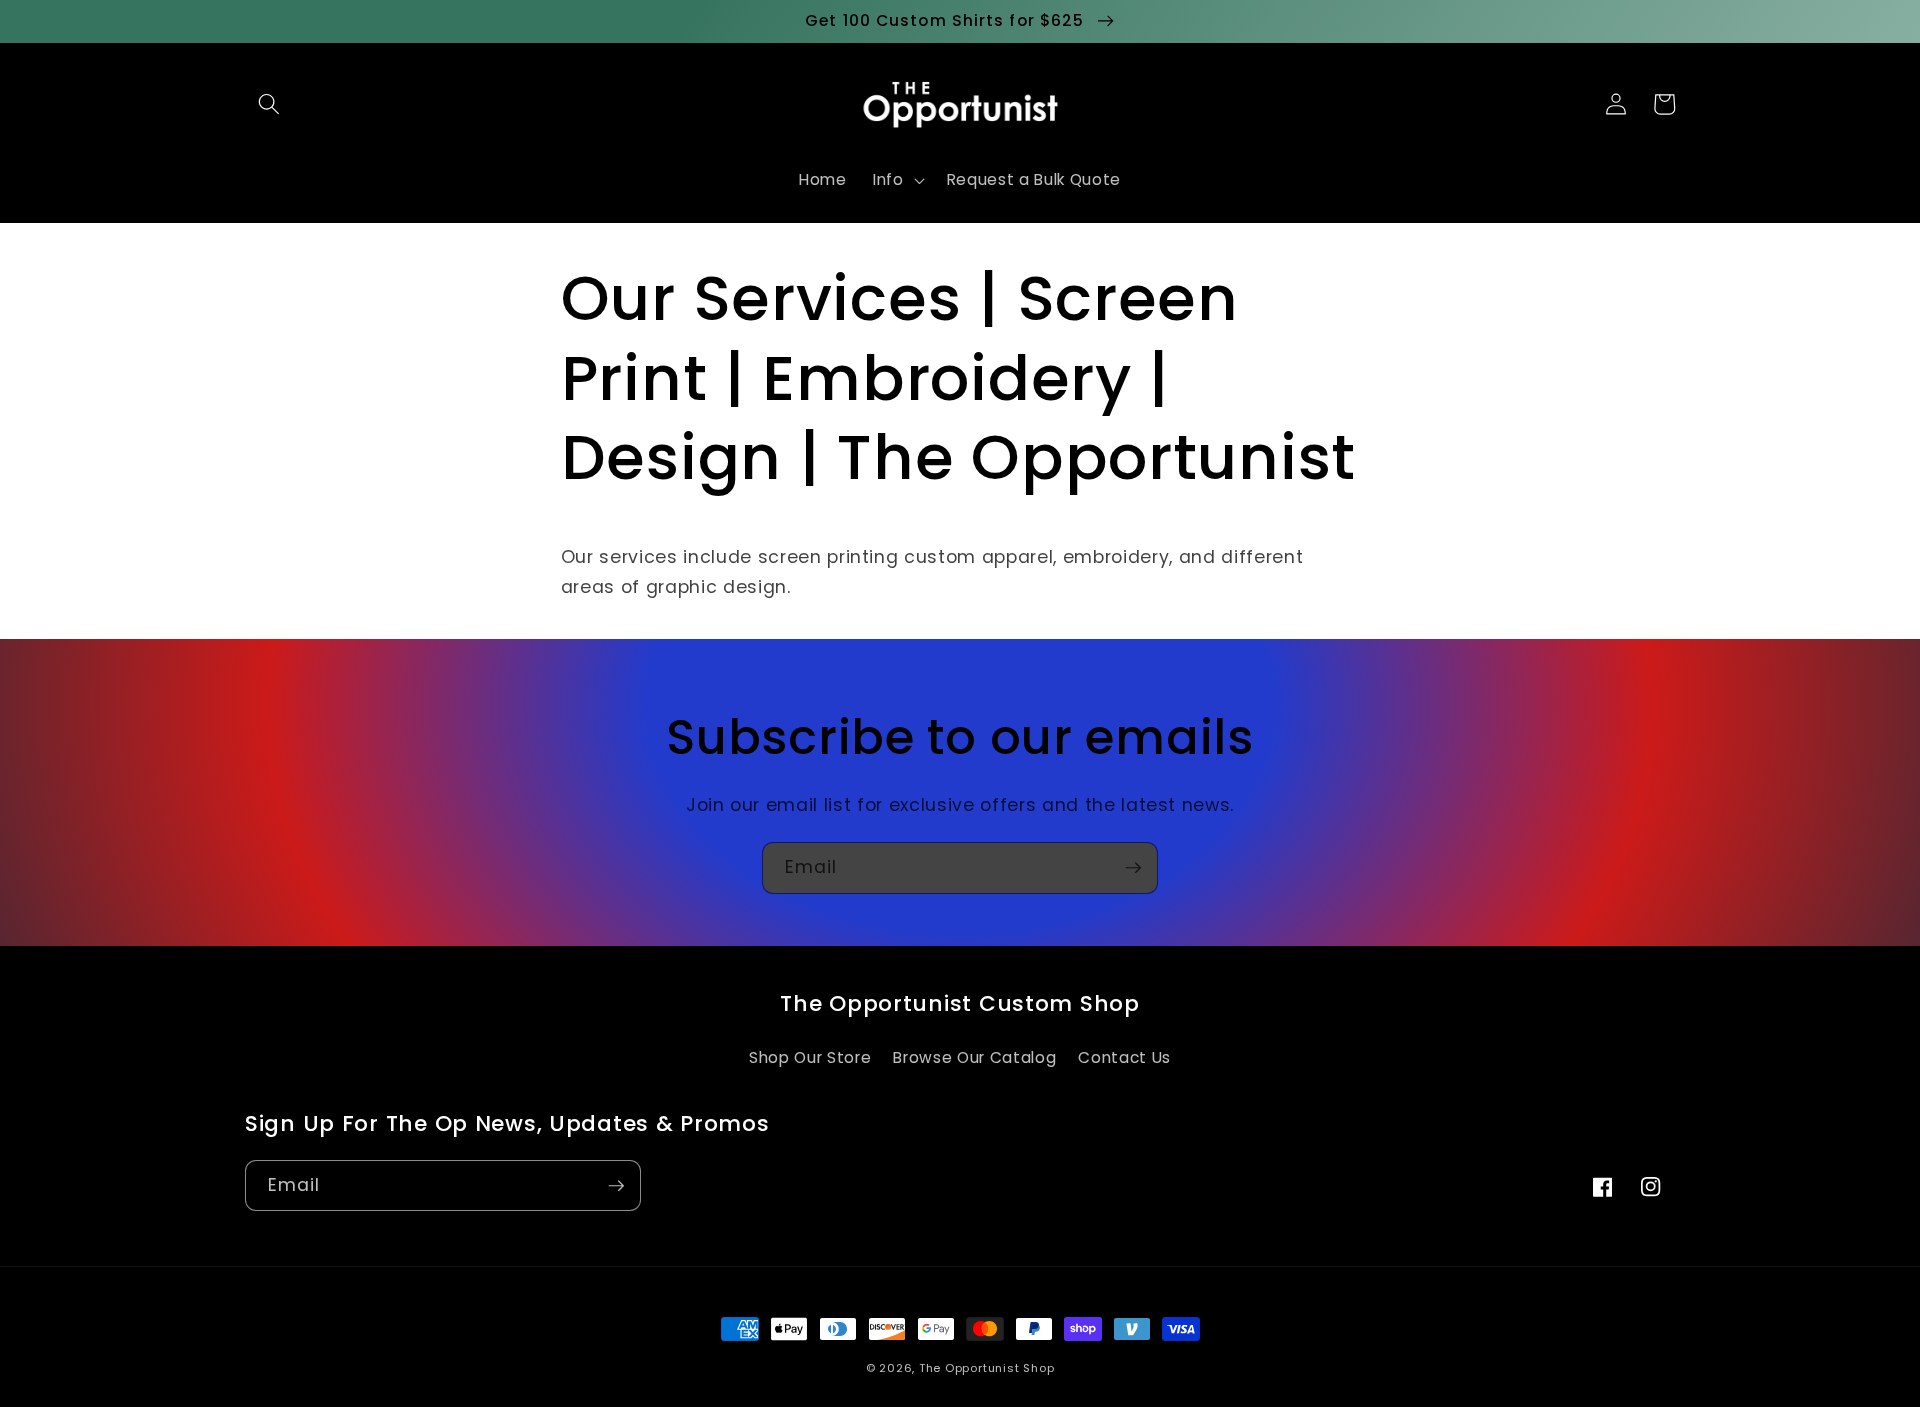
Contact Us (1124, 1057)
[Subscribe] (1133, 868)
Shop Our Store (810, 1057)
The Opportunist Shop (986, 1368)
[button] (269, 104)
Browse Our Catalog (974, 1057)
